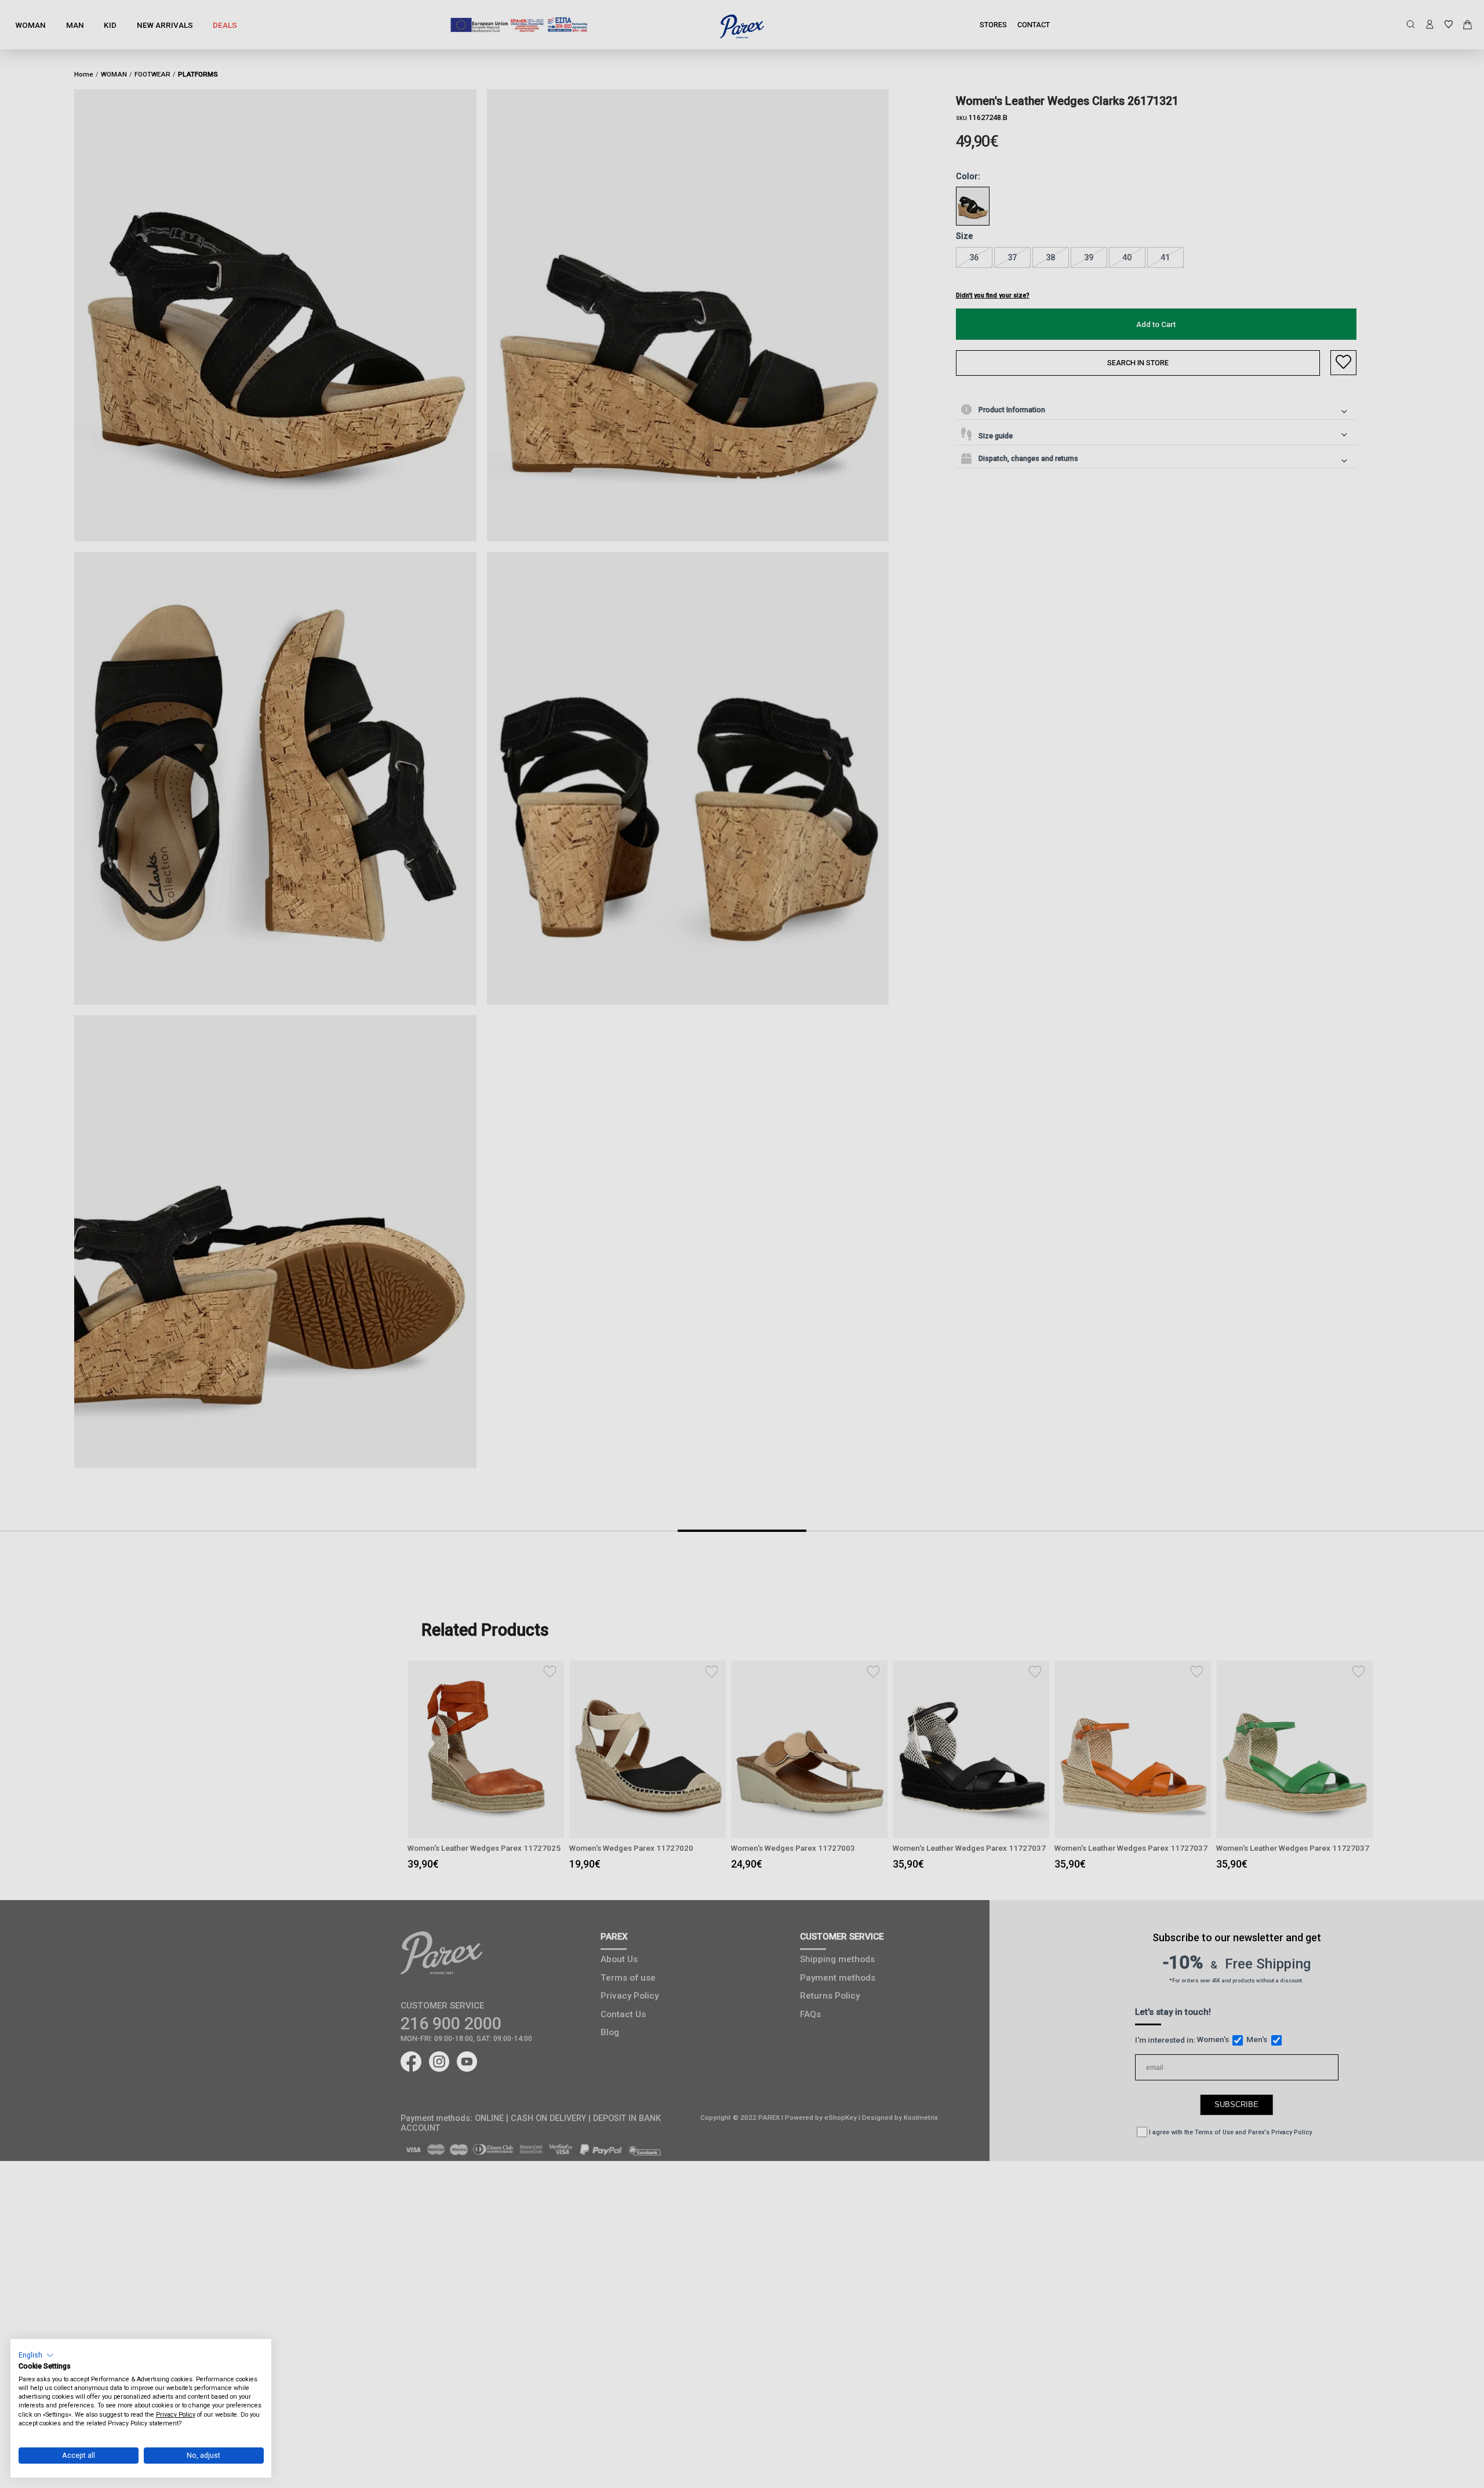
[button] (36, 2355)
